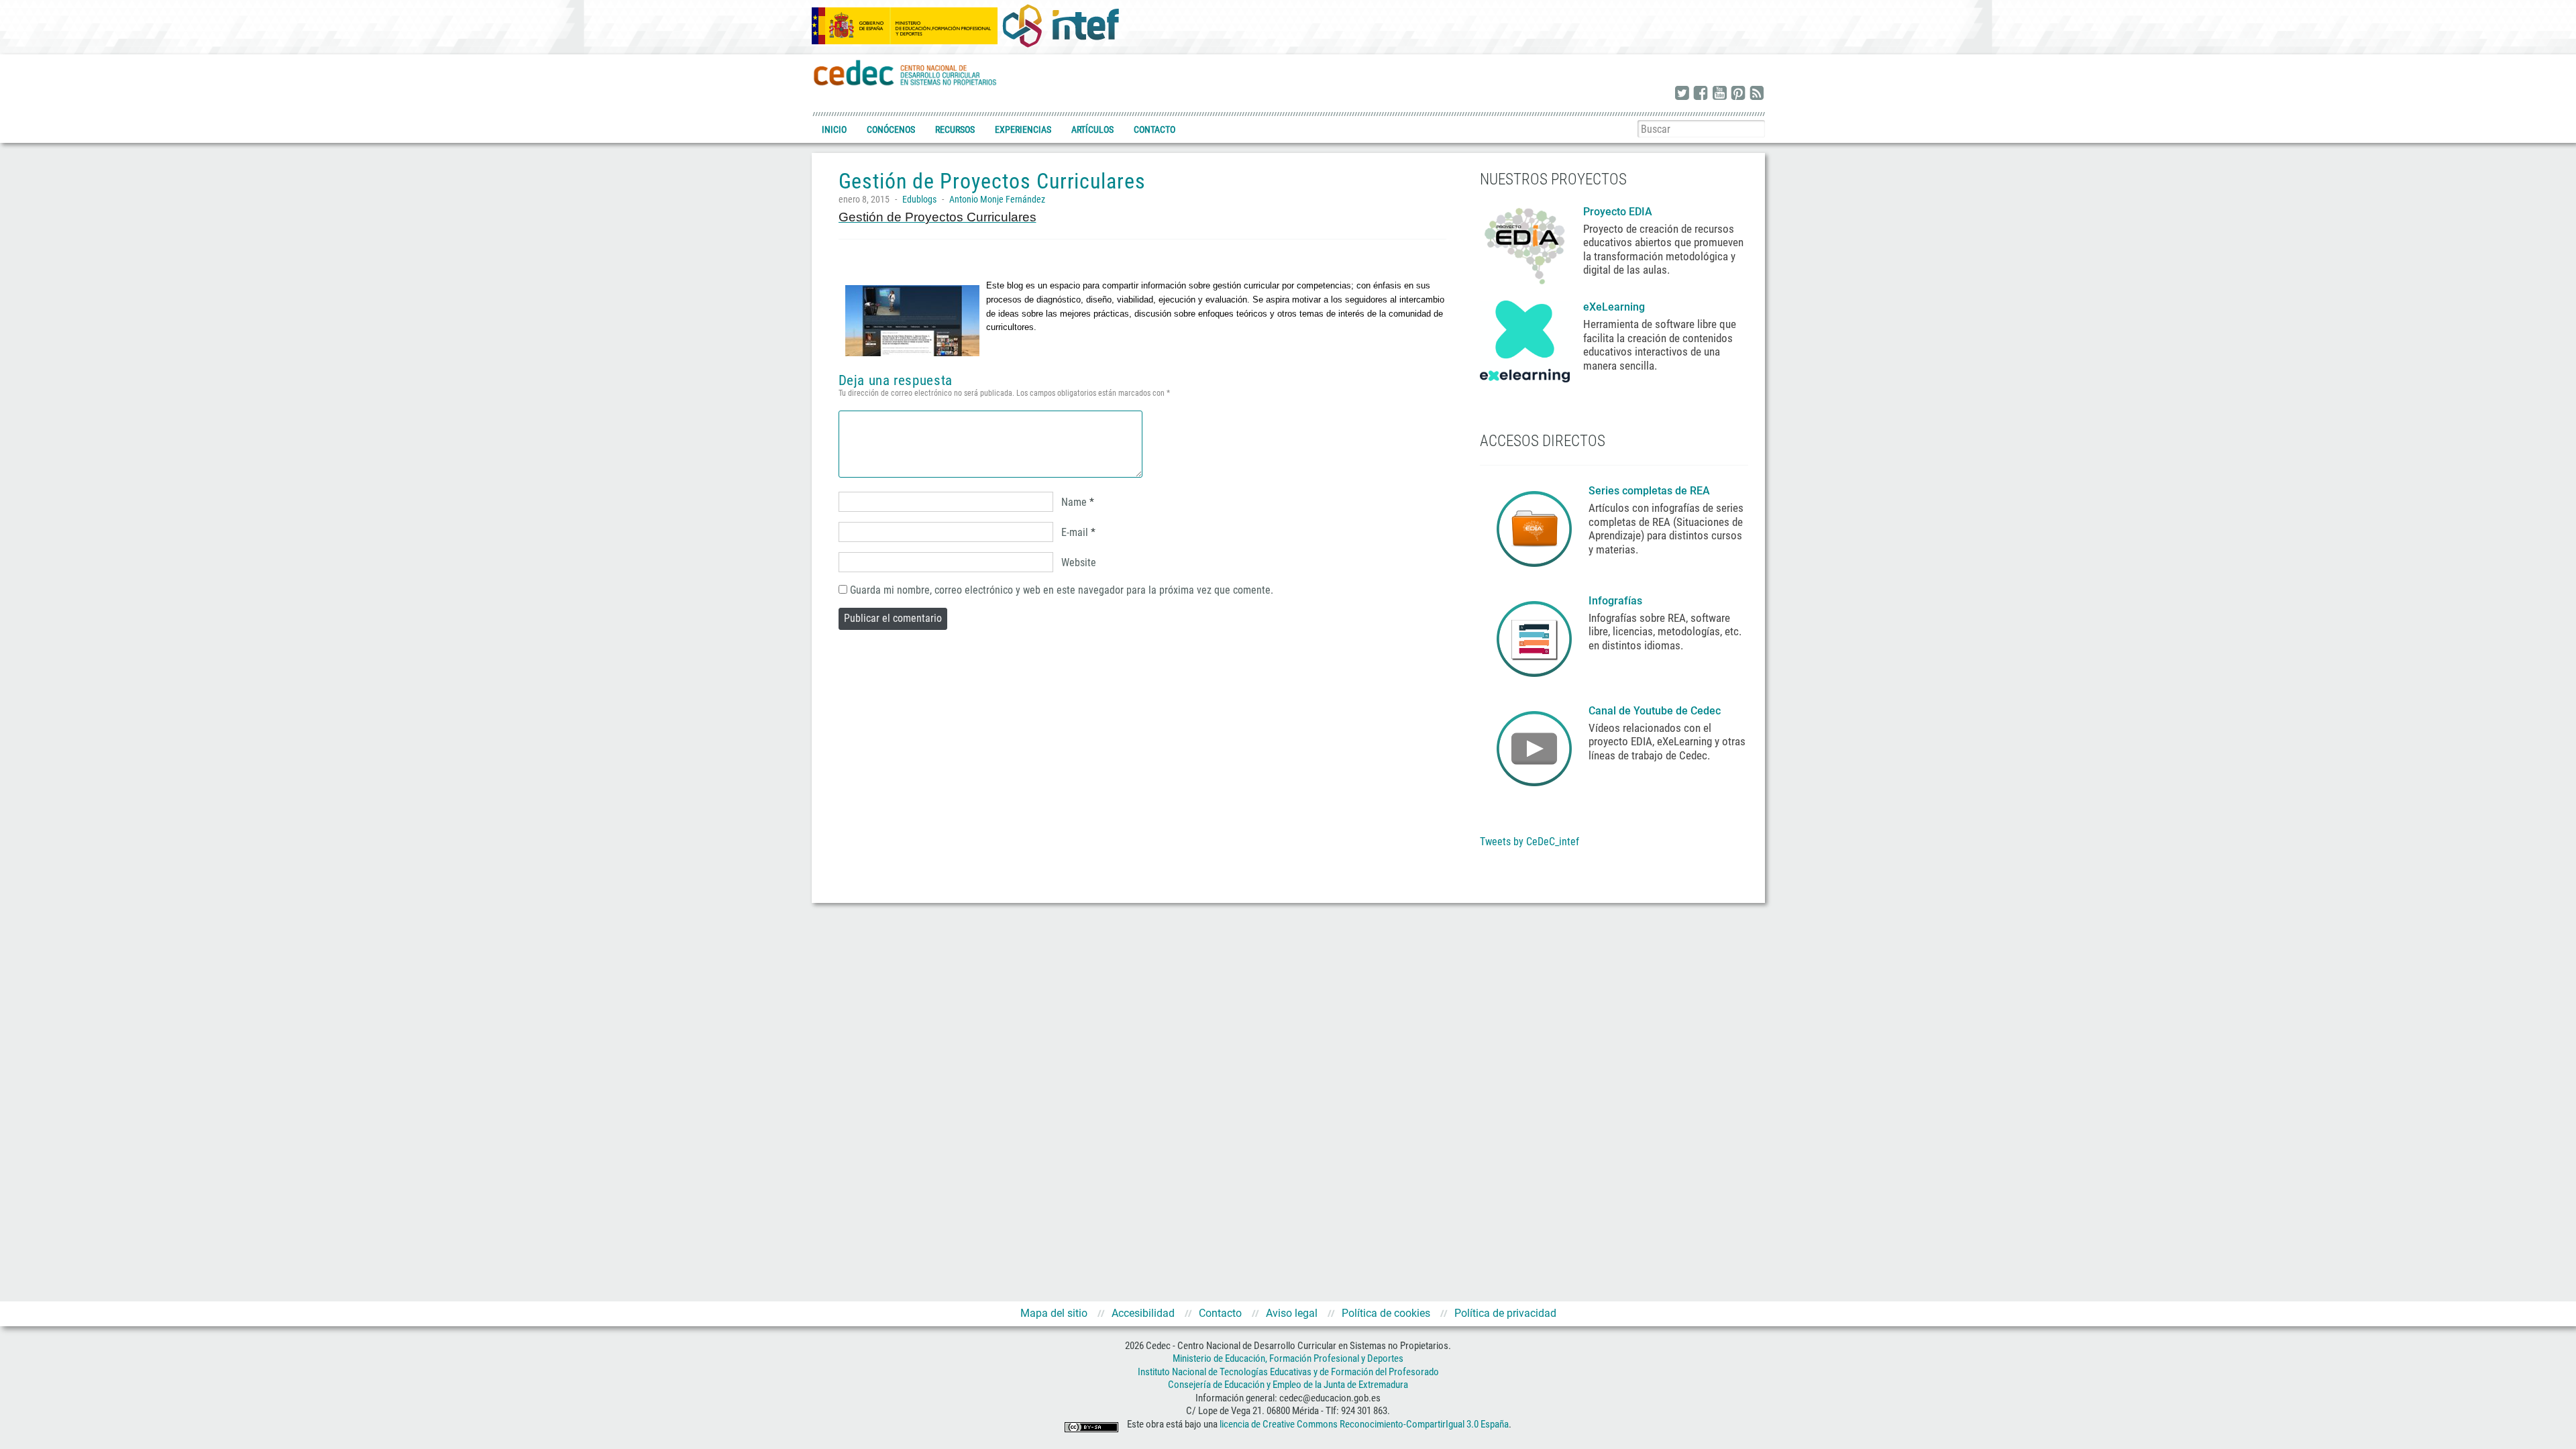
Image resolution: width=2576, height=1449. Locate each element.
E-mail (1075, 532)
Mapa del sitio (1054, 1313)
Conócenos (891, 129)
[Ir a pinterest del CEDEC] (1738, 94)
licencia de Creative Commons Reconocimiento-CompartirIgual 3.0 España (1364, 1424)
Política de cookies (1386, 1313)
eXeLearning (1614, 307)
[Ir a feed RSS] (1757, 94)
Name (1074, 502)
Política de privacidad (1505, 1313)
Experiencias (1023, 129)
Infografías (1617, 601)
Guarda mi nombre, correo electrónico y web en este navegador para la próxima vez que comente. (1062, 590)
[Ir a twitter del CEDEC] (1682, 94)
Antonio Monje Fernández (997, 199)
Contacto (1155, 129)
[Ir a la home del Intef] (1061, 25)
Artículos (1092, 129)
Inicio (834, 129)
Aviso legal (1292, 1313)
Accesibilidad (1143, 1313)
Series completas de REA (1651, 491)
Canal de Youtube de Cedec (1655, 711)
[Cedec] (906, 72)
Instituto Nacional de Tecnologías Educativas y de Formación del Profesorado (1288, 1372)
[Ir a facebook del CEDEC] (1701, 94)
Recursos (955, 129)
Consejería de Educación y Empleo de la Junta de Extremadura (1288, 1385)
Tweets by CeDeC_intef (1529, 842)
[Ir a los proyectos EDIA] (1525, 244)
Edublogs (919, 199)
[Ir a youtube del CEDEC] (1719, 94)
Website (1079, 562)
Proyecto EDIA (1618, 212)
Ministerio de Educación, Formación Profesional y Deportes (1288, 1358)
